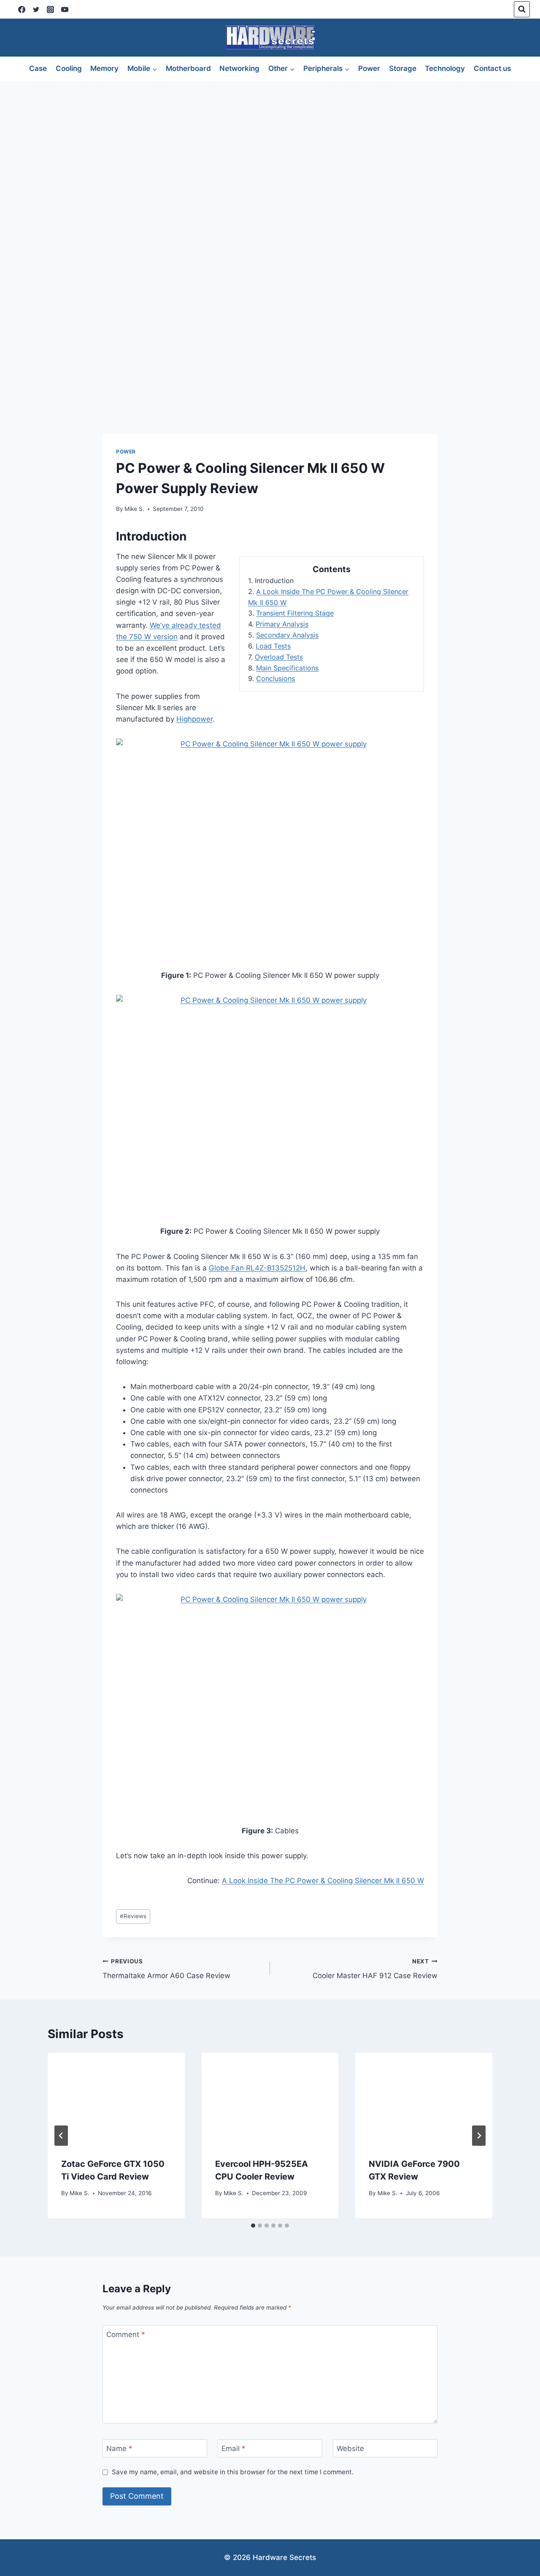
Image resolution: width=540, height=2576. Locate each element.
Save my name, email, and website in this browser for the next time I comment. (233, 2472)
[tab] (253, 2226)
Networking (239, 68)
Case (38, 68)
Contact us (492, 68)
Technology (445, 68)
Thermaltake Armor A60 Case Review (166, 1969)
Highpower (194, 719)
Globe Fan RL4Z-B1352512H (257, 1268)
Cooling (69, 68)
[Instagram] (50, 9)
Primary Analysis (282, 624)
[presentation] (116, 2098)
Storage (403, 68)
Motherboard (188, 68)
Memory (104, 68)
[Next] (479, 2136)
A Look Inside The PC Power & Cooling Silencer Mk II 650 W (323, 1881)
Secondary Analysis (287, 635)
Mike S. (134, 509)
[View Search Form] (522, 9)
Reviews (133, 1916)
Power (369, 68)
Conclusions (275, 679)
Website (350, 2448)
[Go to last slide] (61, 2136)
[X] (36, 9)
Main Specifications (287, 668)
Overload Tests (279, 657)
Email (234, 2448)
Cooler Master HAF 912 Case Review (375, 1969)
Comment (126, 2334)
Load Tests (273, 646)
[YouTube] (65, 9)
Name (119, 2448)
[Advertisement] (270, 144)
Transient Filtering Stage (295, 613)
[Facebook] (22, 9)
